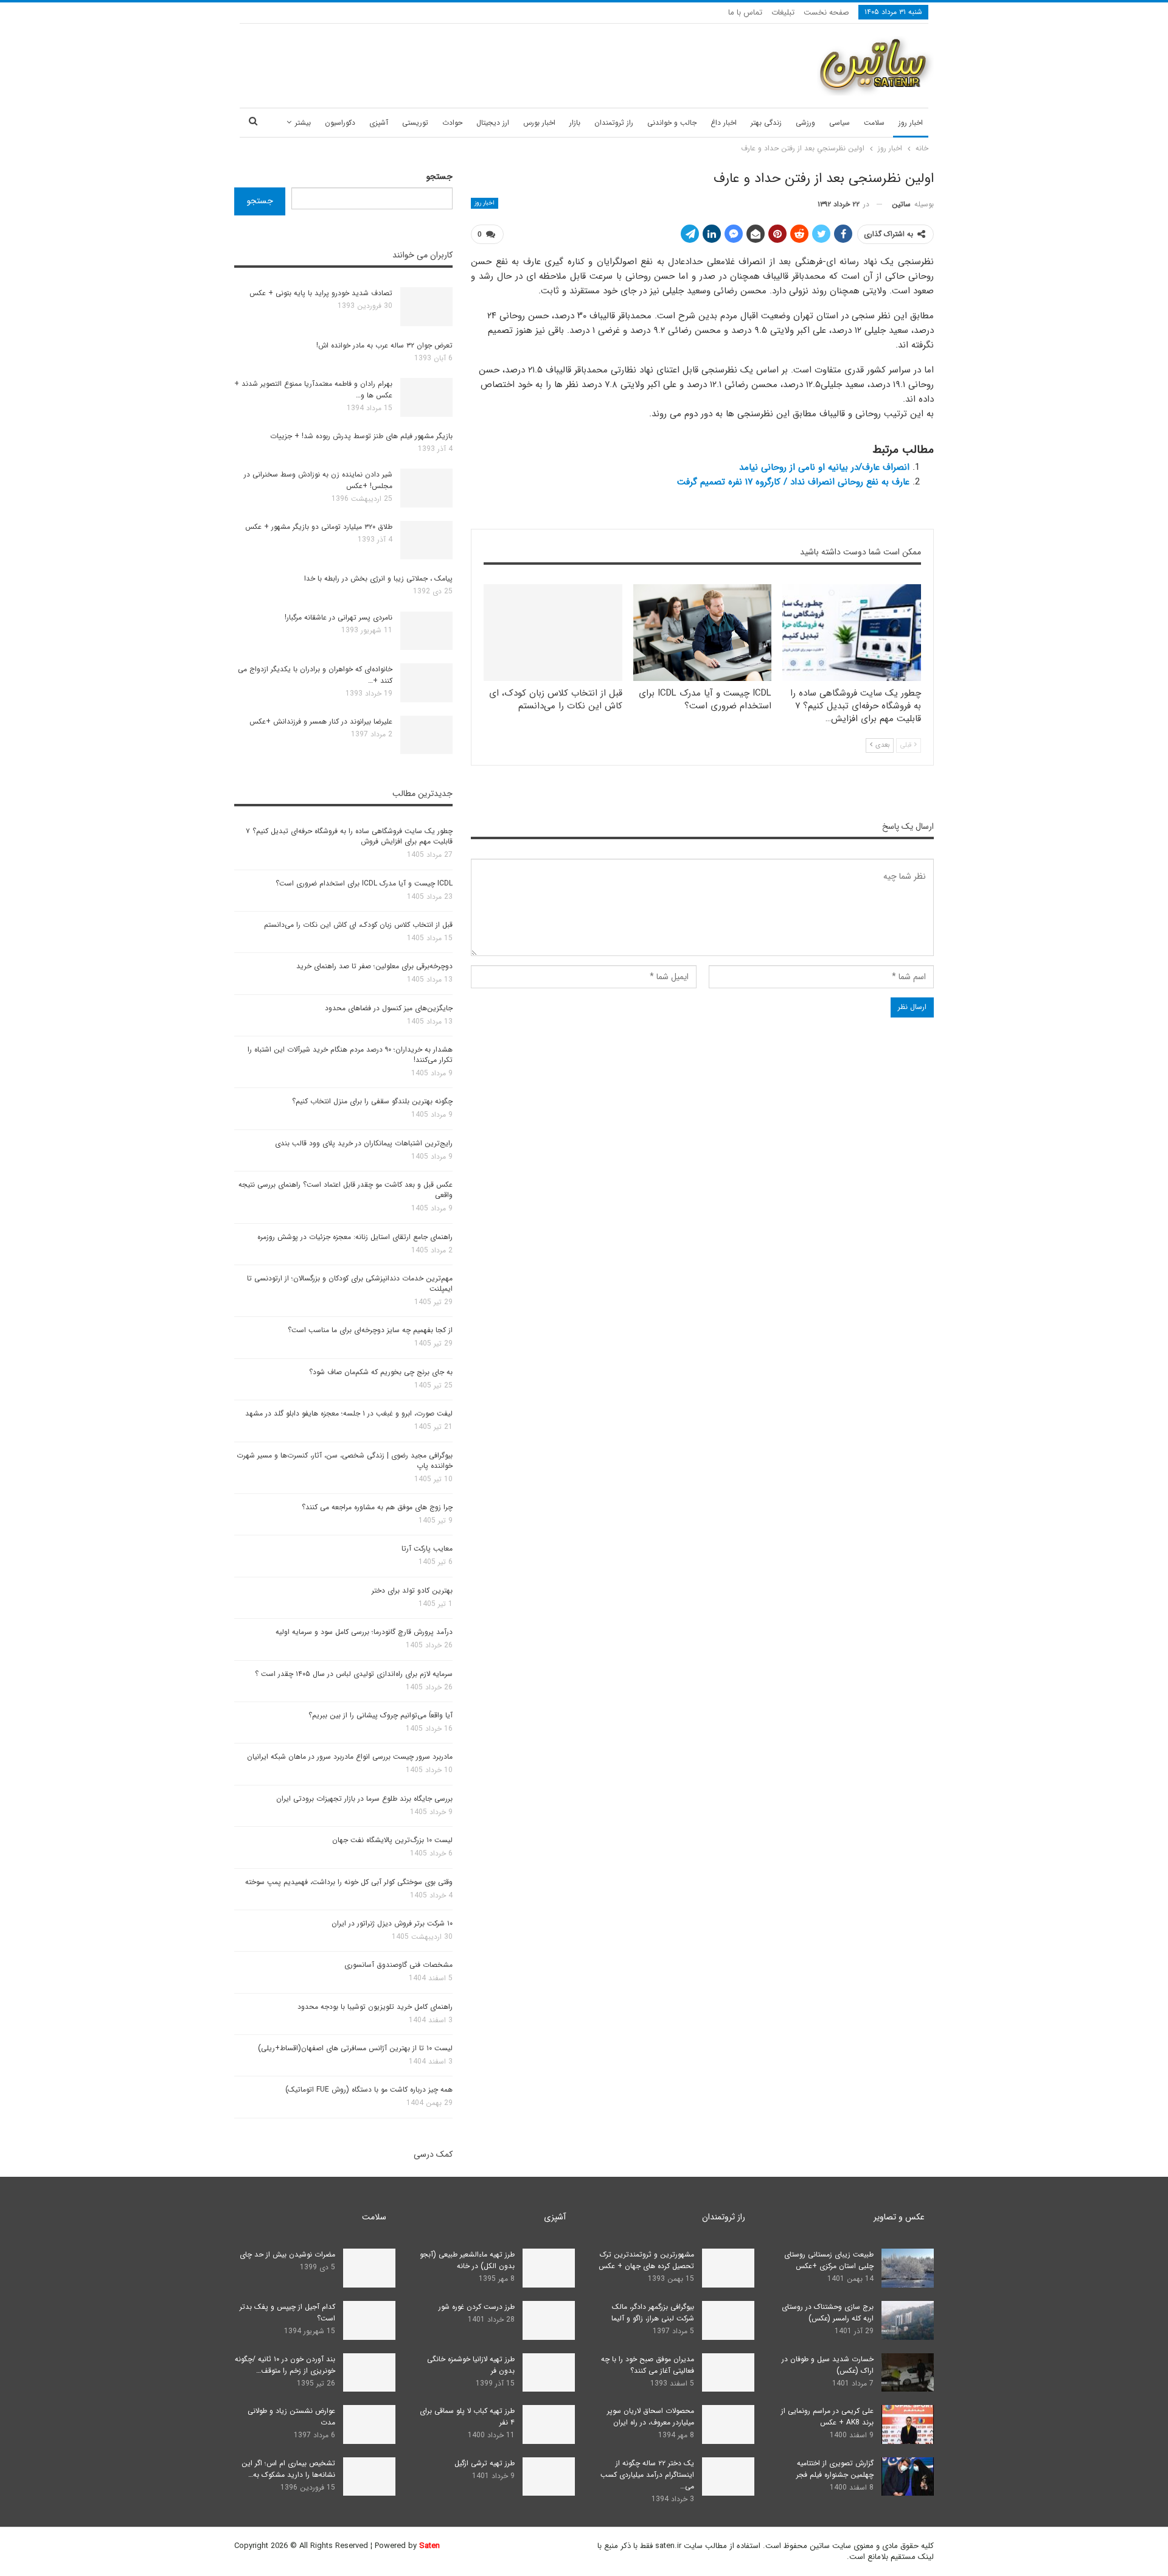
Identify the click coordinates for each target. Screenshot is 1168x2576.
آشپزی (379, 123)
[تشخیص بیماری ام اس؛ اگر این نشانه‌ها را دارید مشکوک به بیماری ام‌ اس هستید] (369, 2477)
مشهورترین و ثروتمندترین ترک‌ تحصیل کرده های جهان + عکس (646, 2260)
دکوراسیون (340, 123)
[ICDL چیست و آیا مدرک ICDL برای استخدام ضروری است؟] (703, 633)
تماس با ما (745, 12)
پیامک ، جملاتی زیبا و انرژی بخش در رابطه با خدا (378, 578)
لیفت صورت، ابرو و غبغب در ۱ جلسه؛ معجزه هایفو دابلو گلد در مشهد (349, 1413)
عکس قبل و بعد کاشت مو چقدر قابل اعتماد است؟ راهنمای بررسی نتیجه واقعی (346, 1190)
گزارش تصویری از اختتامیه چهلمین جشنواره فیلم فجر (835, 2469)
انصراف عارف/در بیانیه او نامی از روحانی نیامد (824, 467)
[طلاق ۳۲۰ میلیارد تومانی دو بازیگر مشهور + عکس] (426, 540)
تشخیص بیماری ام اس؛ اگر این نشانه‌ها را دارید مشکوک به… (288, 2469)
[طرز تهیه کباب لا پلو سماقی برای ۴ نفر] (549, 2424)
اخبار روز (911, 123)
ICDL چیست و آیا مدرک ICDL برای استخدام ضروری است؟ (364, 883)
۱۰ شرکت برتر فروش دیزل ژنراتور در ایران (392, 1923)
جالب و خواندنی (672, 123)
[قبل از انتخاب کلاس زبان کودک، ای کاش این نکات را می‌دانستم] (553, 633)
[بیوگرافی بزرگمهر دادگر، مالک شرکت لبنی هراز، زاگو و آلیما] (728, 2320)
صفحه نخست (826, 12)
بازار (575, 123)
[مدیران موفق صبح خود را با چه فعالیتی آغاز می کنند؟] (728, 2373)
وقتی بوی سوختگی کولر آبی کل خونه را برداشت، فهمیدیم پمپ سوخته (349, 1882)
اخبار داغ (724, 123)
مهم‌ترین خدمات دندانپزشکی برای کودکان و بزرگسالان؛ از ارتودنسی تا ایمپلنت (350, 1283)
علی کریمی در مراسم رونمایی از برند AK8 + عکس (827, 2417)
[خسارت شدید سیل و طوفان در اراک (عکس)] (908, 2373)
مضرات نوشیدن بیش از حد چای (287, 2254)
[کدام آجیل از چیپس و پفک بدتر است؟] (369, 2320)
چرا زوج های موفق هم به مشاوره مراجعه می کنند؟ (377, 1507)
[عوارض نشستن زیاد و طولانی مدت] (369, 2424)
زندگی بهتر (766, 123)
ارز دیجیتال (493, 123)
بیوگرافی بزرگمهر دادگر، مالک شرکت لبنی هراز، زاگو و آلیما (653, 2312)
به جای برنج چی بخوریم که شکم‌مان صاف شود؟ (381, 1372)
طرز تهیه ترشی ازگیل (485, 2463)
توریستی (415, 123)
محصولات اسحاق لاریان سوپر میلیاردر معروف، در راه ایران (651, 2417)
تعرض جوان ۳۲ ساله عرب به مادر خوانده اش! (384, 345)
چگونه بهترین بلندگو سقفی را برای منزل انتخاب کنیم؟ (372, 1101)
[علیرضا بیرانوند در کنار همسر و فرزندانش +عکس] (426, 735)
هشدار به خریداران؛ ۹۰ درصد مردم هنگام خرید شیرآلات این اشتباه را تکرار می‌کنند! (350, 1055)
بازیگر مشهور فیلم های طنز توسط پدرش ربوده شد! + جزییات (361, 436)
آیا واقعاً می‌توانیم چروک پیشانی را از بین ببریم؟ (381, 1715)
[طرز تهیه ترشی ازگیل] (549, 2477)
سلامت (874, 123)
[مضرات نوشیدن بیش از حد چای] (369, 2268)
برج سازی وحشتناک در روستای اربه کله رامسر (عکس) (828, 2312)
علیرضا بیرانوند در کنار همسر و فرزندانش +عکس (321, 721)
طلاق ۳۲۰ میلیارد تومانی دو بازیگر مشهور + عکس (319, 527)
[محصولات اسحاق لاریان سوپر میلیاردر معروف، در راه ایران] (728, 2424)
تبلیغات (783, 12)
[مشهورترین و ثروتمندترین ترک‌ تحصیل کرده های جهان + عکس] (728, 2268)
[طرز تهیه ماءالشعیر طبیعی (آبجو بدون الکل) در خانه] (549, 2268)
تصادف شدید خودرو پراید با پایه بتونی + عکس (321, 293)
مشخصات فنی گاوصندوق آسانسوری (398, 1965)
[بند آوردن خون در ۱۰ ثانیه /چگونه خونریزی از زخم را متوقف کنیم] (369, 2373)
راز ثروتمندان (614, 123)
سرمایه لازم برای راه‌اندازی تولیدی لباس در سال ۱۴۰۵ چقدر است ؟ (354, 1674)
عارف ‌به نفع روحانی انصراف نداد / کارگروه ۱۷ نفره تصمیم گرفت (793, 482)
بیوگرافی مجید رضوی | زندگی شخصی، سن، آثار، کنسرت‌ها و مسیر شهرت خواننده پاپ (345, 1461)
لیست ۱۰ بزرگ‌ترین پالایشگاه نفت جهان (392, 1840)
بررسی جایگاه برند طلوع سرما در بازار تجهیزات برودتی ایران (364, 1799)
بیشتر (303, 123)
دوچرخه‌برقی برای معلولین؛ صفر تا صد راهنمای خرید (374, 966)
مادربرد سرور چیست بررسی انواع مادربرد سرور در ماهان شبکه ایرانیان (350, 1757)
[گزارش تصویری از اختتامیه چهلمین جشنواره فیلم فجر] (908, 2477)
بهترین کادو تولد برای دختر (412, 1590)
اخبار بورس (539, 123)
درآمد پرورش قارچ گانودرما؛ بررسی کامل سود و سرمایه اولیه (364, 1632)
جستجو (440, 176)
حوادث (452, 123)
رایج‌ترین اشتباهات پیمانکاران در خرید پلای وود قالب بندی (364, 1143)
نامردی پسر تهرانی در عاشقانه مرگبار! (339, 617)
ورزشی (805, 123)
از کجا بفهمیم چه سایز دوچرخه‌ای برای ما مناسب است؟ (370, 1330)
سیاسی (839, 123)
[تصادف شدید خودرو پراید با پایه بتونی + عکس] (426, 307)
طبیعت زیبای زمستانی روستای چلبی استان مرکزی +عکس (829, 2260)
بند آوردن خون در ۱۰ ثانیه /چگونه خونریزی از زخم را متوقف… (285, 2365)
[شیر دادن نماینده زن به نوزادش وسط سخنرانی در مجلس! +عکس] (426, 488)
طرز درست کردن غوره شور (477, 2307)
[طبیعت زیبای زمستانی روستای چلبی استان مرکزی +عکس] (908, 2268)
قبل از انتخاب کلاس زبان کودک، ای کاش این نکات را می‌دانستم (358, 925)
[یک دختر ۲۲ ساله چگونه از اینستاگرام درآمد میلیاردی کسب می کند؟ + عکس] (728, 2477)
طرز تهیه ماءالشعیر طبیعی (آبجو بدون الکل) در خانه (467, 2260)
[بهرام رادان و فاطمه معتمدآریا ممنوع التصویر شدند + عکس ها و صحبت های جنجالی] (426, 397)
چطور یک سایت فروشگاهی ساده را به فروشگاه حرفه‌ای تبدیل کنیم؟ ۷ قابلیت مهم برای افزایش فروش (349, 836)
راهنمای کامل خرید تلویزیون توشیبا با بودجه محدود (375, 2007)
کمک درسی (433, 2154)
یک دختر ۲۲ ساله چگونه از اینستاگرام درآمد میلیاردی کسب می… (647, 2475)
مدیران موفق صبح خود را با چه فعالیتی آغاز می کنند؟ (648, 2365)
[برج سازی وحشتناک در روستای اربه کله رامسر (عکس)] (908, 2320)
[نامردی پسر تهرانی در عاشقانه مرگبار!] (426, 631)
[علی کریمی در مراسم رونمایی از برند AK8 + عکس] (908, 2424)
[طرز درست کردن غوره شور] (549, 2320)
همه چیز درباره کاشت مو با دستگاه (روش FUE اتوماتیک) (369, 2089)
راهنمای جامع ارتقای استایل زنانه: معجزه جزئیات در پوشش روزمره (355, 1237)
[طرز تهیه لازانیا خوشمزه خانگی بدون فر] (549, 2373)
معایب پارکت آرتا (427, 1548)
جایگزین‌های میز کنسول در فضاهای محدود (389, 1008)
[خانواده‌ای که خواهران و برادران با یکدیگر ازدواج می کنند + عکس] (426, 683)
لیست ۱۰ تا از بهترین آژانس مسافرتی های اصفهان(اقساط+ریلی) (355, 2048)
